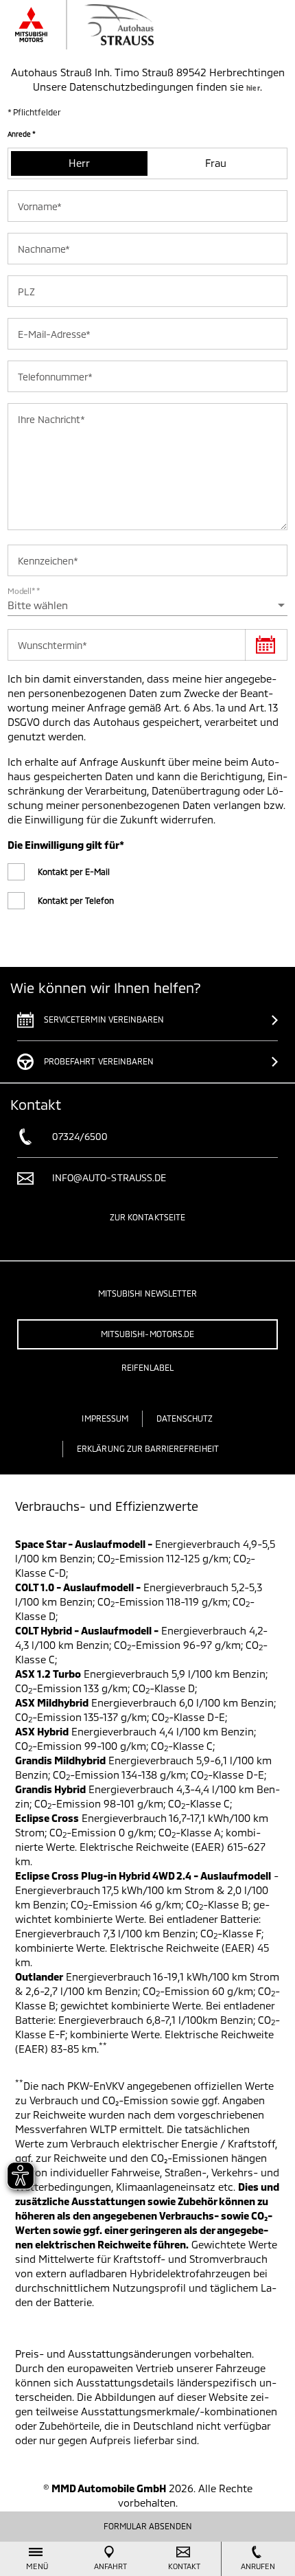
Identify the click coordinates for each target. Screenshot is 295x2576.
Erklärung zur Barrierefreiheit (148, 1448)
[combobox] (147, 605)
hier (253, 88)
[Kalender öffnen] (266, 645)
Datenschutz (185, 1418)
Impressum (105, 1418)
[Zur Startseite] (106, 25)
